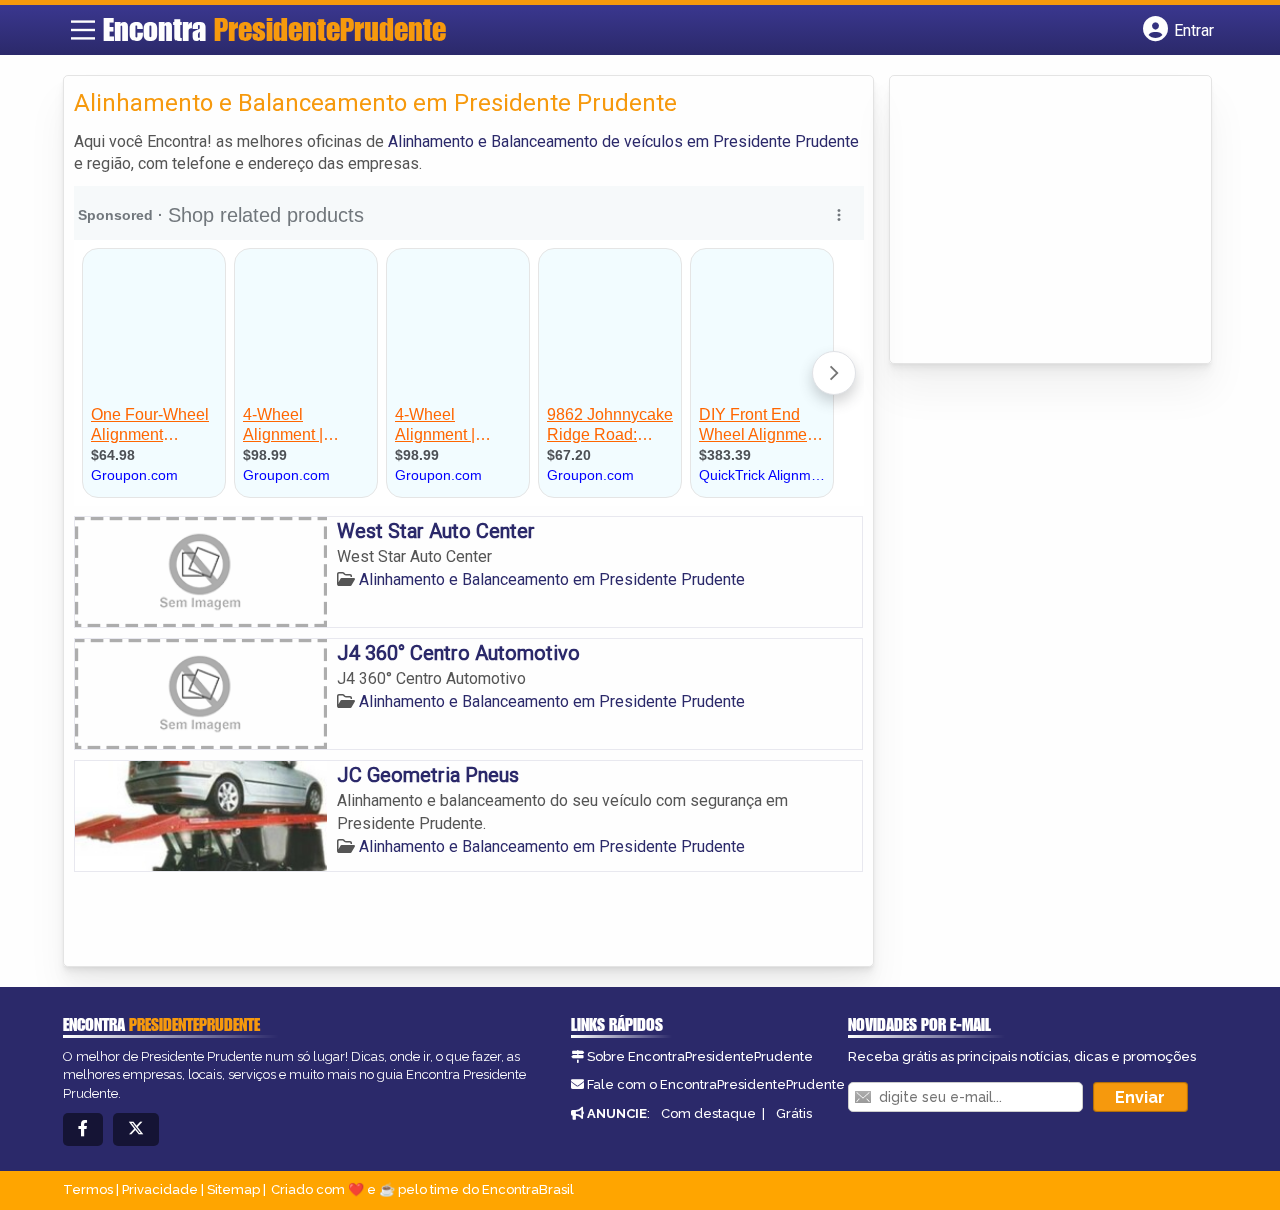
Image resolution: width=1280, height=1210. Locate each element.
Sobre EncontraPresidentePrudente (700, 1056)
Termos (88, 1189)
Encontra (274, 29)
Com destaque (708, 1113)
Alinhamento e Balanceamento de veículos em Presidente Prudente (623, 141)
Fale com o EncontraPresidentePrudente (716, 1084)
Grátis (794, 1113)
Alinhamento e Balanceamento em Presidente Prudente (552, 579)
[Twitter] (136, 1129)
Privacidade (160, 1189)
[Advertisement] (1050, 221)
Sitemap (233, 1189)
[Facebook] (83, 1129)
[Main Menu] (83, 30)
